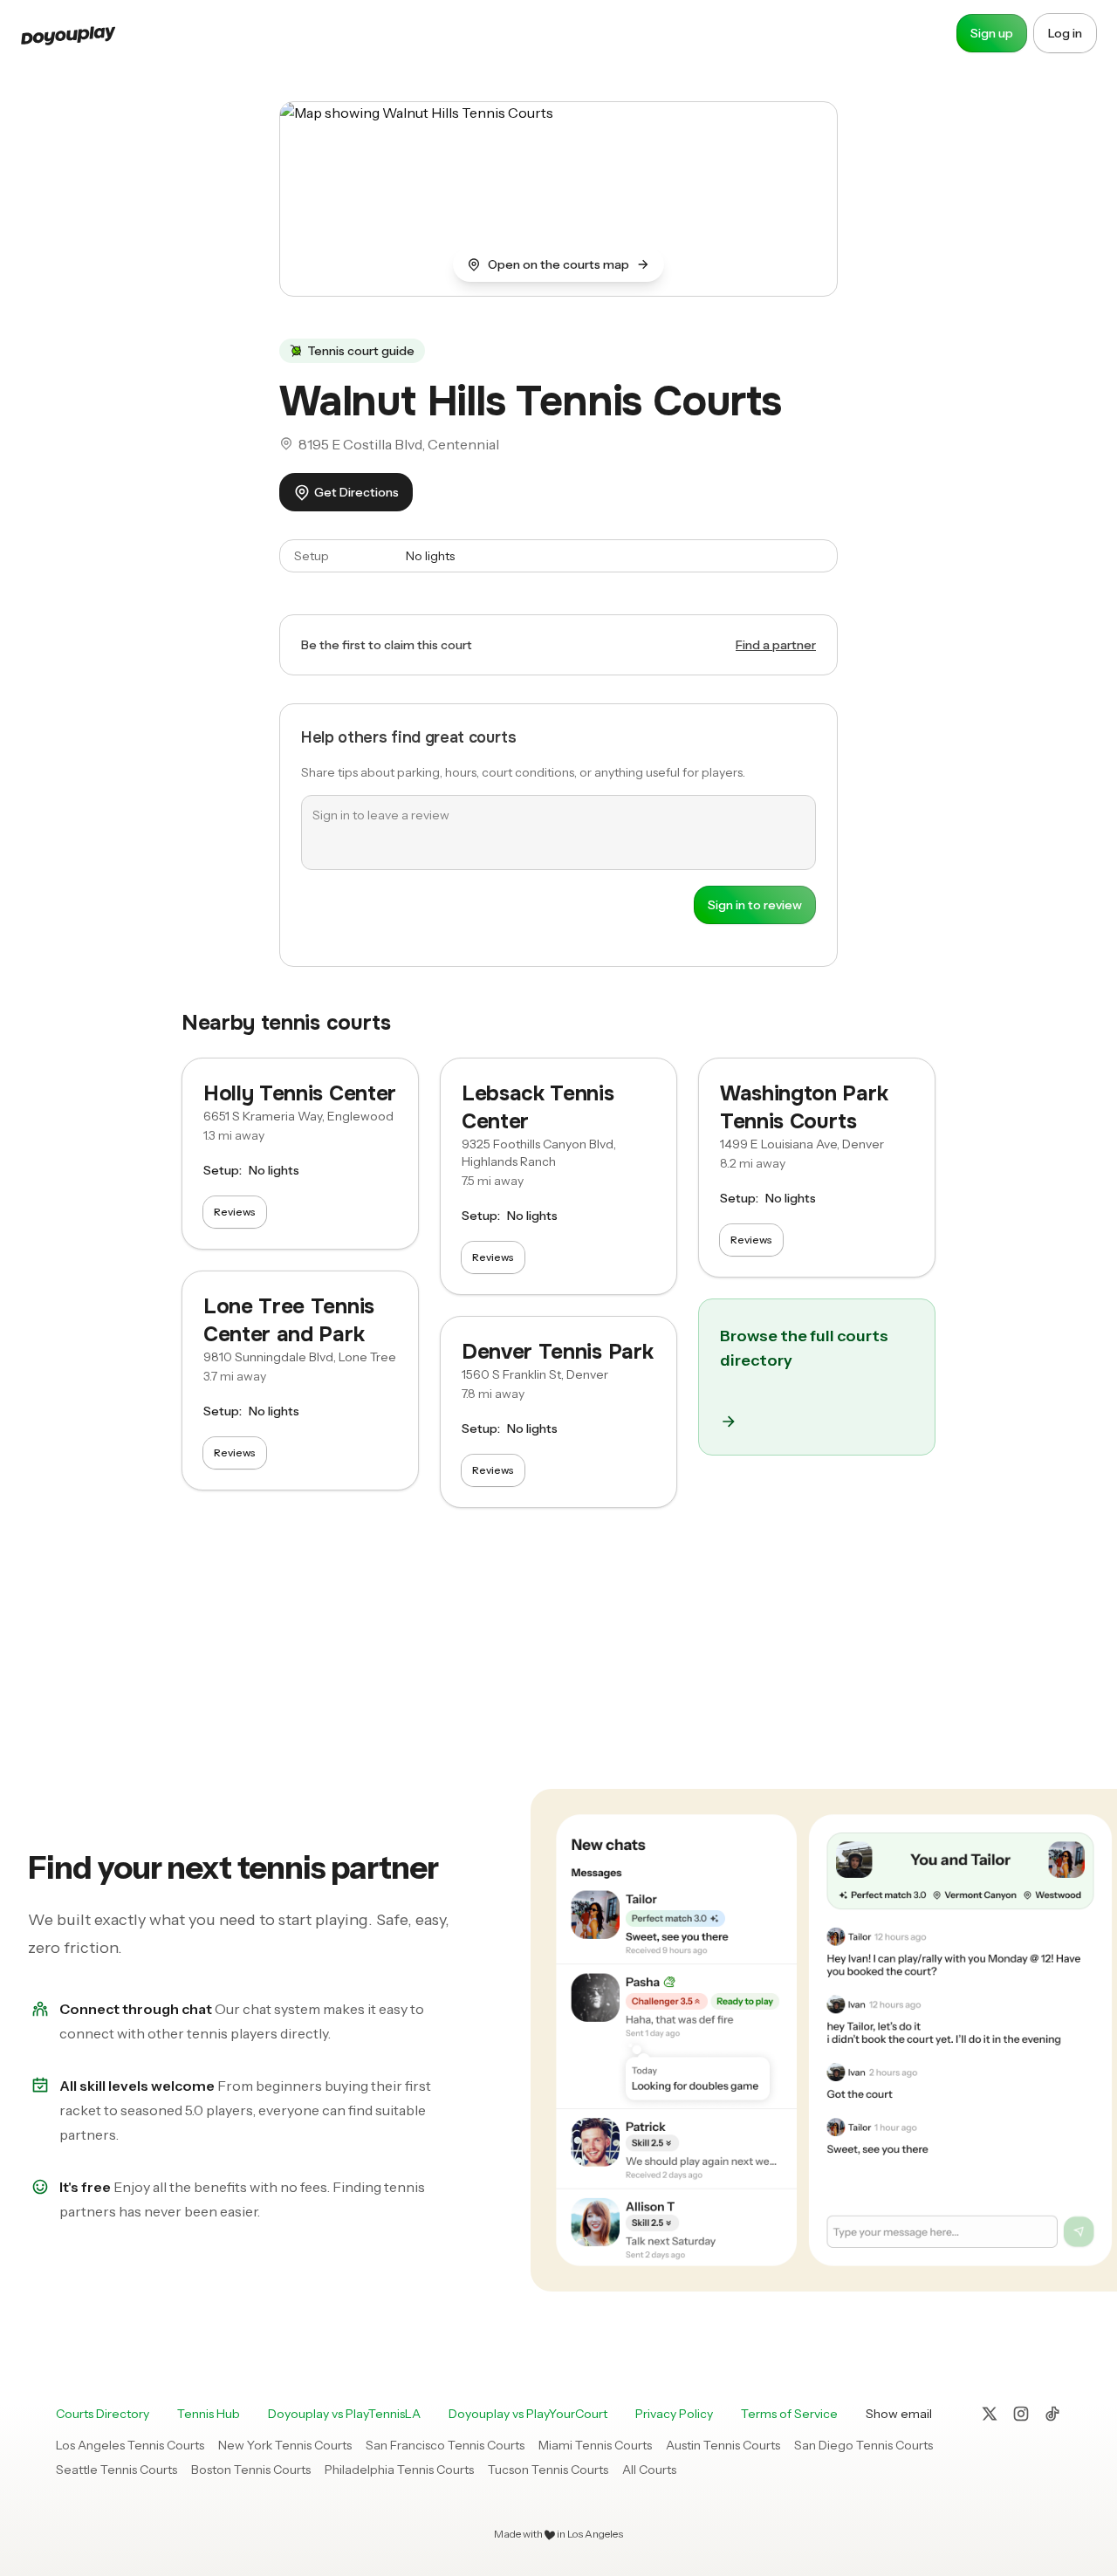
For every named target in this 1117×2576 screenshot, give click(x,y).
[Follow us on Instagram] (1021, 2414)
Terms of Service (789, 2414)
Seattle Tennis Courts (116, 2470)
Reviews (235, 1212)
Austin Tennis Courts (723, 2445)
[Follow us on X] (990, 2414)
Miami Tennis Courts (595, 2445)
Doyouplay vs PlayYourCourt (528, 2414)
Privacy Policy (674, 2414)
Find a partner (776, 645)
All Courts (649, 2470)
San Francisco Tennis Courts (445, 2445)
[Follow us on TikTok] (1052, 2414)
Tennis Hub (209, 2414)
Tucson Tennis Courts (548, 2470)
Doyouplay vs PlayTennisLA (344, 2414)
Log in (1065, 33)
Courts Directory (103, 2414)
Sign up (992, 33)
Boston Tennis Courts (251, 2470)
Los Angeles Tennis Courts (130, 2445)
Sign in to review (755, 905)
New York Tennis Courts (285, 2445)
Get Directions (356, 492)
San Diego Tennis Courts (863, 2445)
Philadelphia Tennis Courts (399, 2470)
